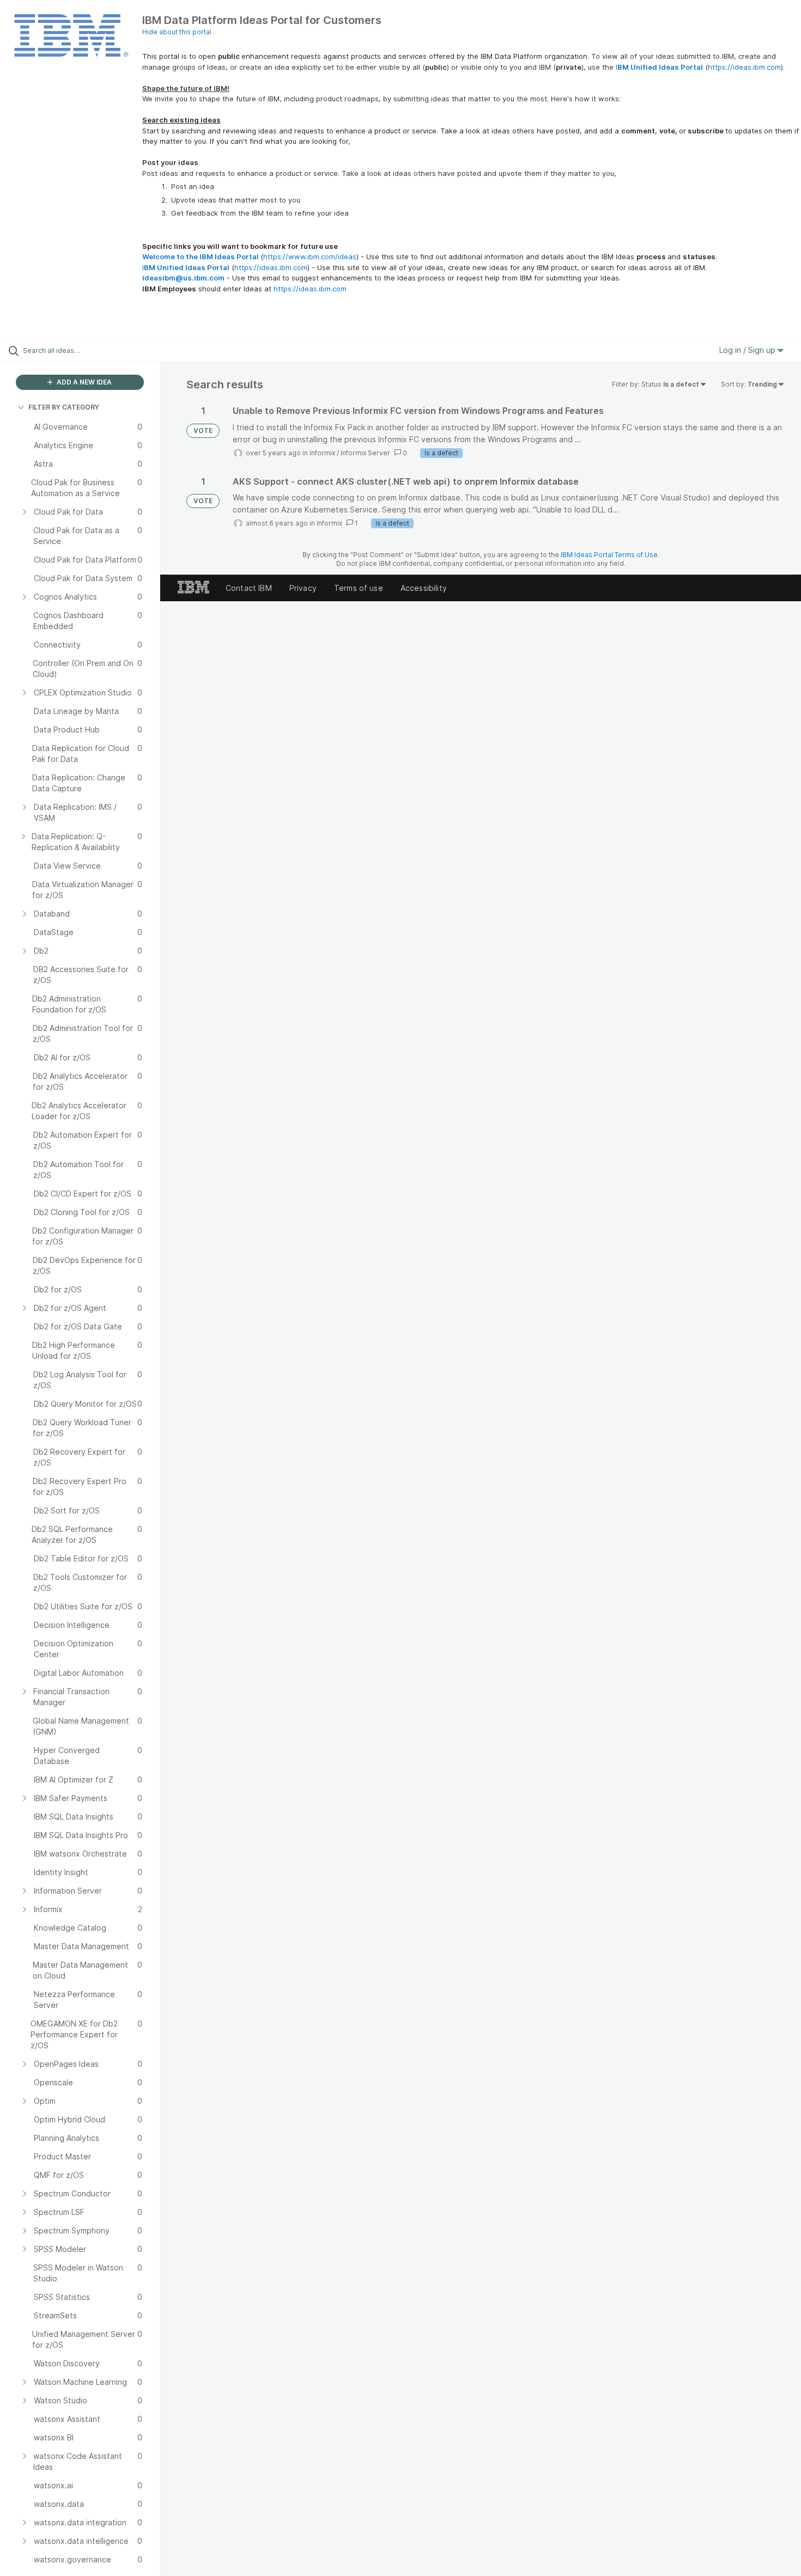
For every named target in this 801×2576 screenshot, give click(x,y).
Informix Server (365, 453)
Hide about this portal (177, 32)
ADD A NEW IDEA (83, 382)
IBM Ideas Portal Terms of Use (609, 555)
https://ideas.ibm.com (744, 67)
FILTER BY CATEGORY (64, 407)
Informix (322, 453)
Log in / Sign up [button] (748, 350)
